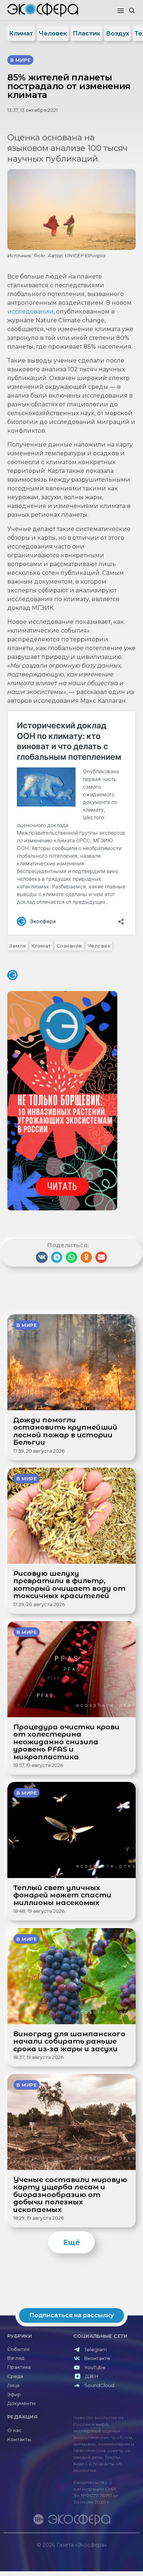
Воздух (118, 33)
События (18, 2349)
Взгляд (16, 2358)
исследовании (30, 312)
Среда (15, 2376)
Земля (18, 946)
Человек (53, 33)
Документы (21, 2403)
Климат (21, 33)
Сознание (69, 946)
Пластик (87, 33)
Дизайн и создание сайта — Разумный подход (94, 2552)
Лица (13, 2385)
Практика (19, 2367)
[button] (121, 11)
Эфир (14, 2395)
